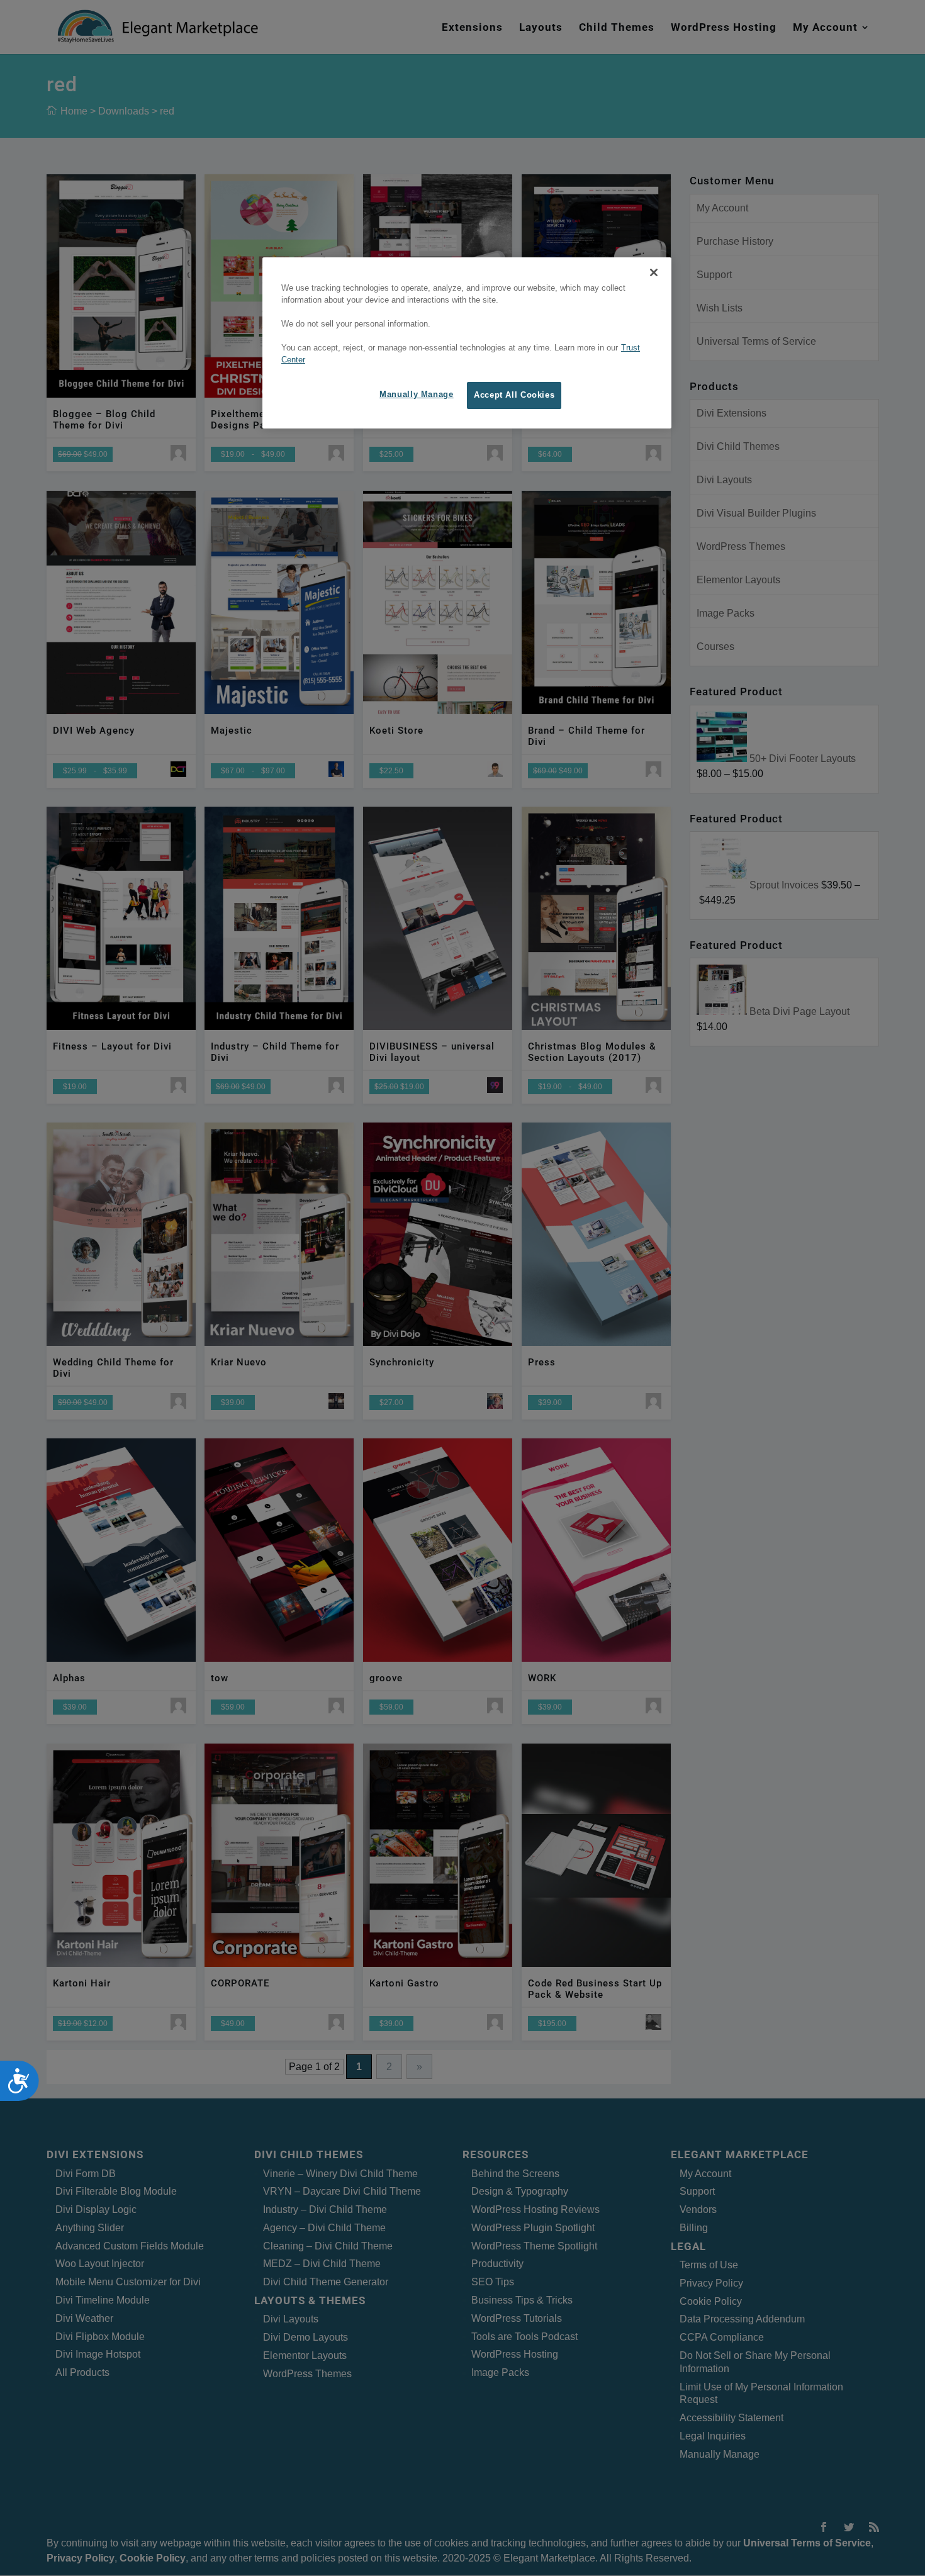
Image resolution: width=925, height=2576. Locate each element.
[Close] (654, 272)
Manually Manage (416, 395)
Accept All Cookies (514, 395)
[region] (467, 343)
